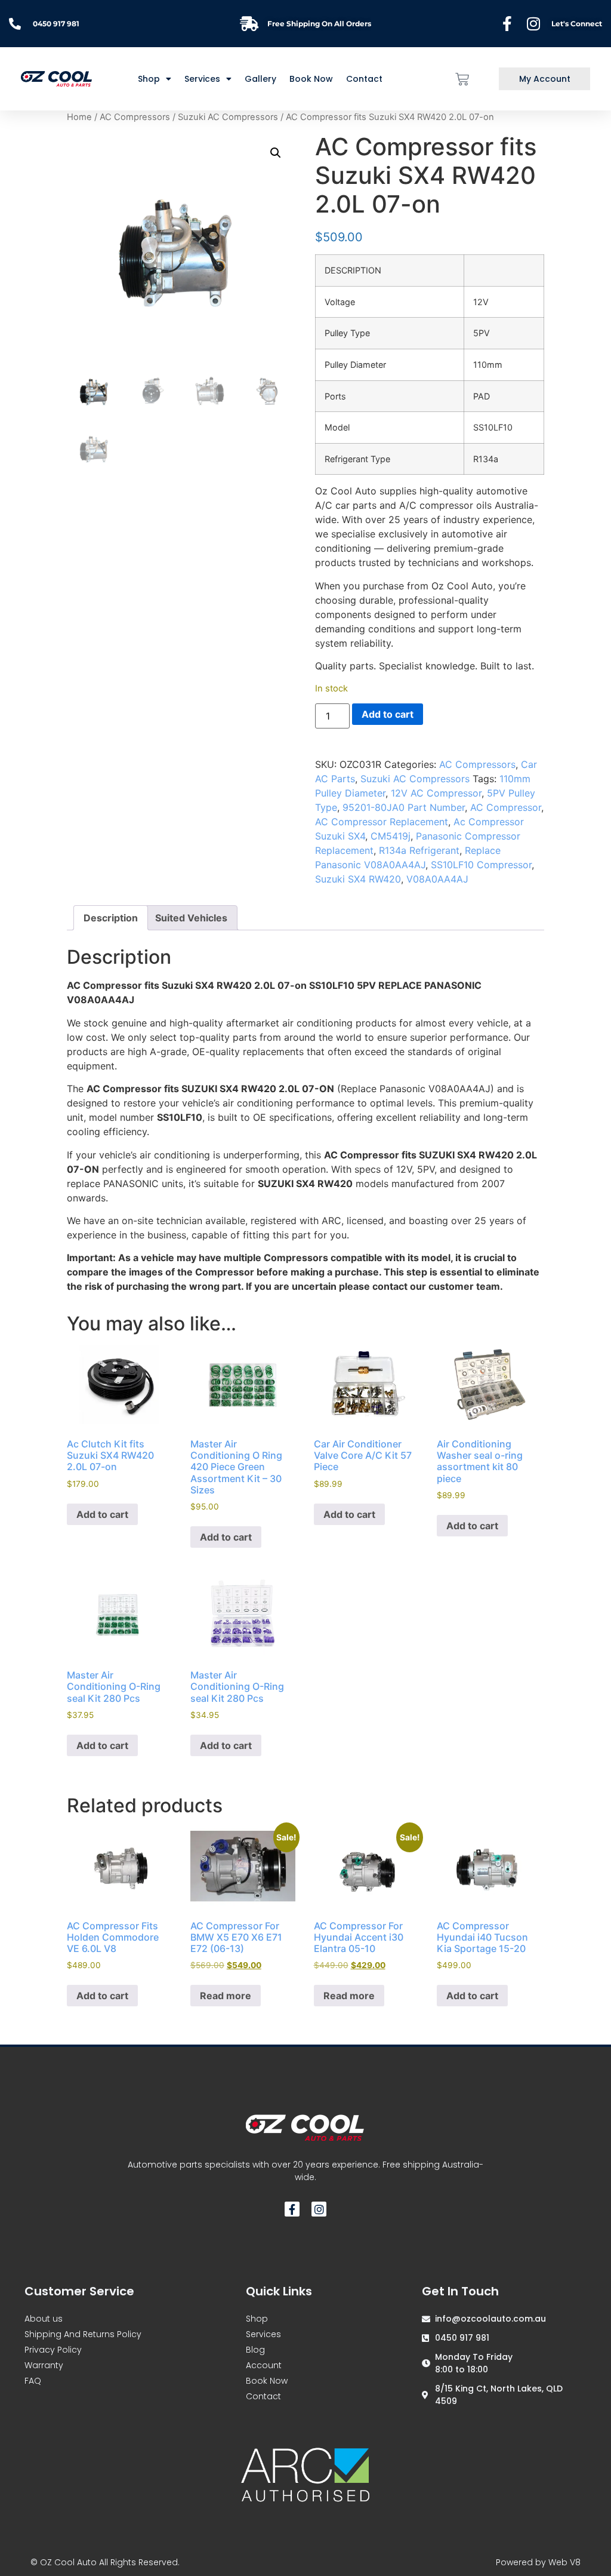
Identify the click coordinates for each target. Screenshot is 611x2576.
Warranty (44, 2365)
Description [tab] (111, 918)
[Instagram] (319, 2209)
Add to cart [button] (102, 1514)
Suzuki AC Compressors (228, 117)
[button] (276, 153)
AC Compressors (135, 117)
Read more (226, 1996)
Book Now (311, 79)
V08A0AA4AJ (437, 879)
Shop (257, 2319)
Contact (364, 79)
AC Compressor (506, 807)
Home (79, 117)
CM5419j (391, 836)
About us (44, 2319)
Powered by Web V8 (538, 2562)
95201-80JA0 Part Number (404, 807)
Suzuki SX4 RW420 (358, 879)
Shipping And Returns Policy (83, 2334)
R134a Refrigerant (419, 850)
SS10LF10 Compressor (481, 865)
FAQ (33, 2381)
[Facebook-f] (292, 2209)
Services (202, 79)
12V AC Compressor (436, 793)
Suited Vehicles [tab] (191, 918)
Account (264, 2365)
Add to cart (388, 714)
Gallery (260, 79)
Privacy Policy (53, 2350)
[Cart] (462, 79)
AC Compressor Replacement (382, 822)
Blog (255, 2350)
